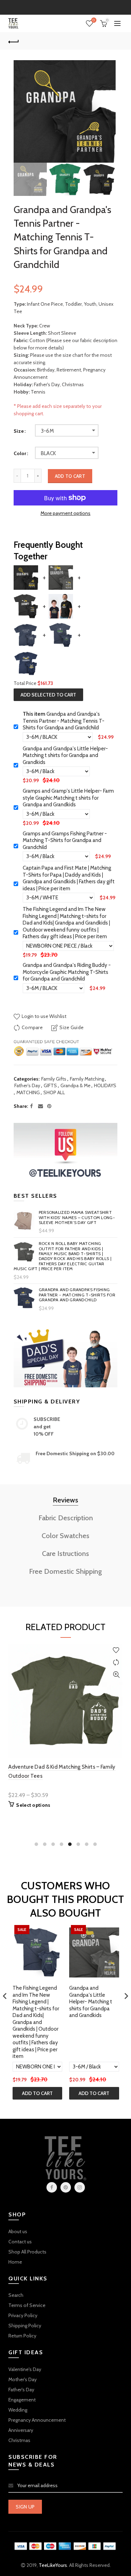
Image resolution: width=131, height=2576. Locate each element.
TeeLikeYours (53, 2565)
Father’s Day (27, 1085)
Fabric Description (66, 1518)
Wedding (18, 2410)
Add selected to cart (48, 695)
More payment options (65, 513)
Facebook (52, 2187)
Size (19, 431)
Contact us (20, 2242)
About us (18, 2231)
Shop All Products (27, 2252)
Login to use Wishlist (43, 1016)
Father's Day (21, 2390)
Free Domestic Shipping (65, 1571)
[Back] (14, 41)
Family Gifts (54, 1079)
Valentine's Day (25, 2369)
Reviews (65, 1500)
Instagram (80, 2187)
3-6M (48, 431)
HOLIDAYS (105, 1085)
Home (15, 2262)
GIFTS (50, 1085)
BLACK (49, 453)
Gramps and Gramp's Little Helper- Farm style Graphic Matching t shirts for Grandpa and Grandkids (68, 798)
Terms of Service (27, 2305)
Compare (32, 1027)
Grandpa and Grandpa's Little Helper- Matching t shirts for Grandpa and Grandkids (65, 755)
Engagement (22, 2400)
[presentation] (5, 1996)
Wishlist (94, 20)
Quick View (116, 1675)
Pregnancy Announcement (37, 2420)
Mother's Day (23, 2379)
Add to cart (70, 476)
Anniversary (21, 2430)
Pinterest (66, 2187)
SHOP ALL (54, 1092)
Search (16, 2295)
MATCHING (28, 1092)
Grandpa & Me (75, 1085)
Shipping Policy (25, 2326)
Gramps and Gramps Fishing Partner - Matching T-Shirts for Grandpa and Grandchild (65, 840)
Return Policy (22, 2336)
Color (20, 454)
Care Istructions (65, 1554)
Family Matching (87, 1079)
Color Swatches (65, 1536)
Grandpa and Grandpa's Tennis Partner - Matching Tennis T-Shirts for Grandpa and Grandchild (64, 721)
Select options (33, 1814)
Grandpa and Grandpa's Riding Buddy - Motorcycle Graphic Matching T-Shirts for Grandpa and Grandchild (67, 972)
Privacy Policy (23, 2315)
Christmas (19, 2440)
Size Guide (71, 1027)
